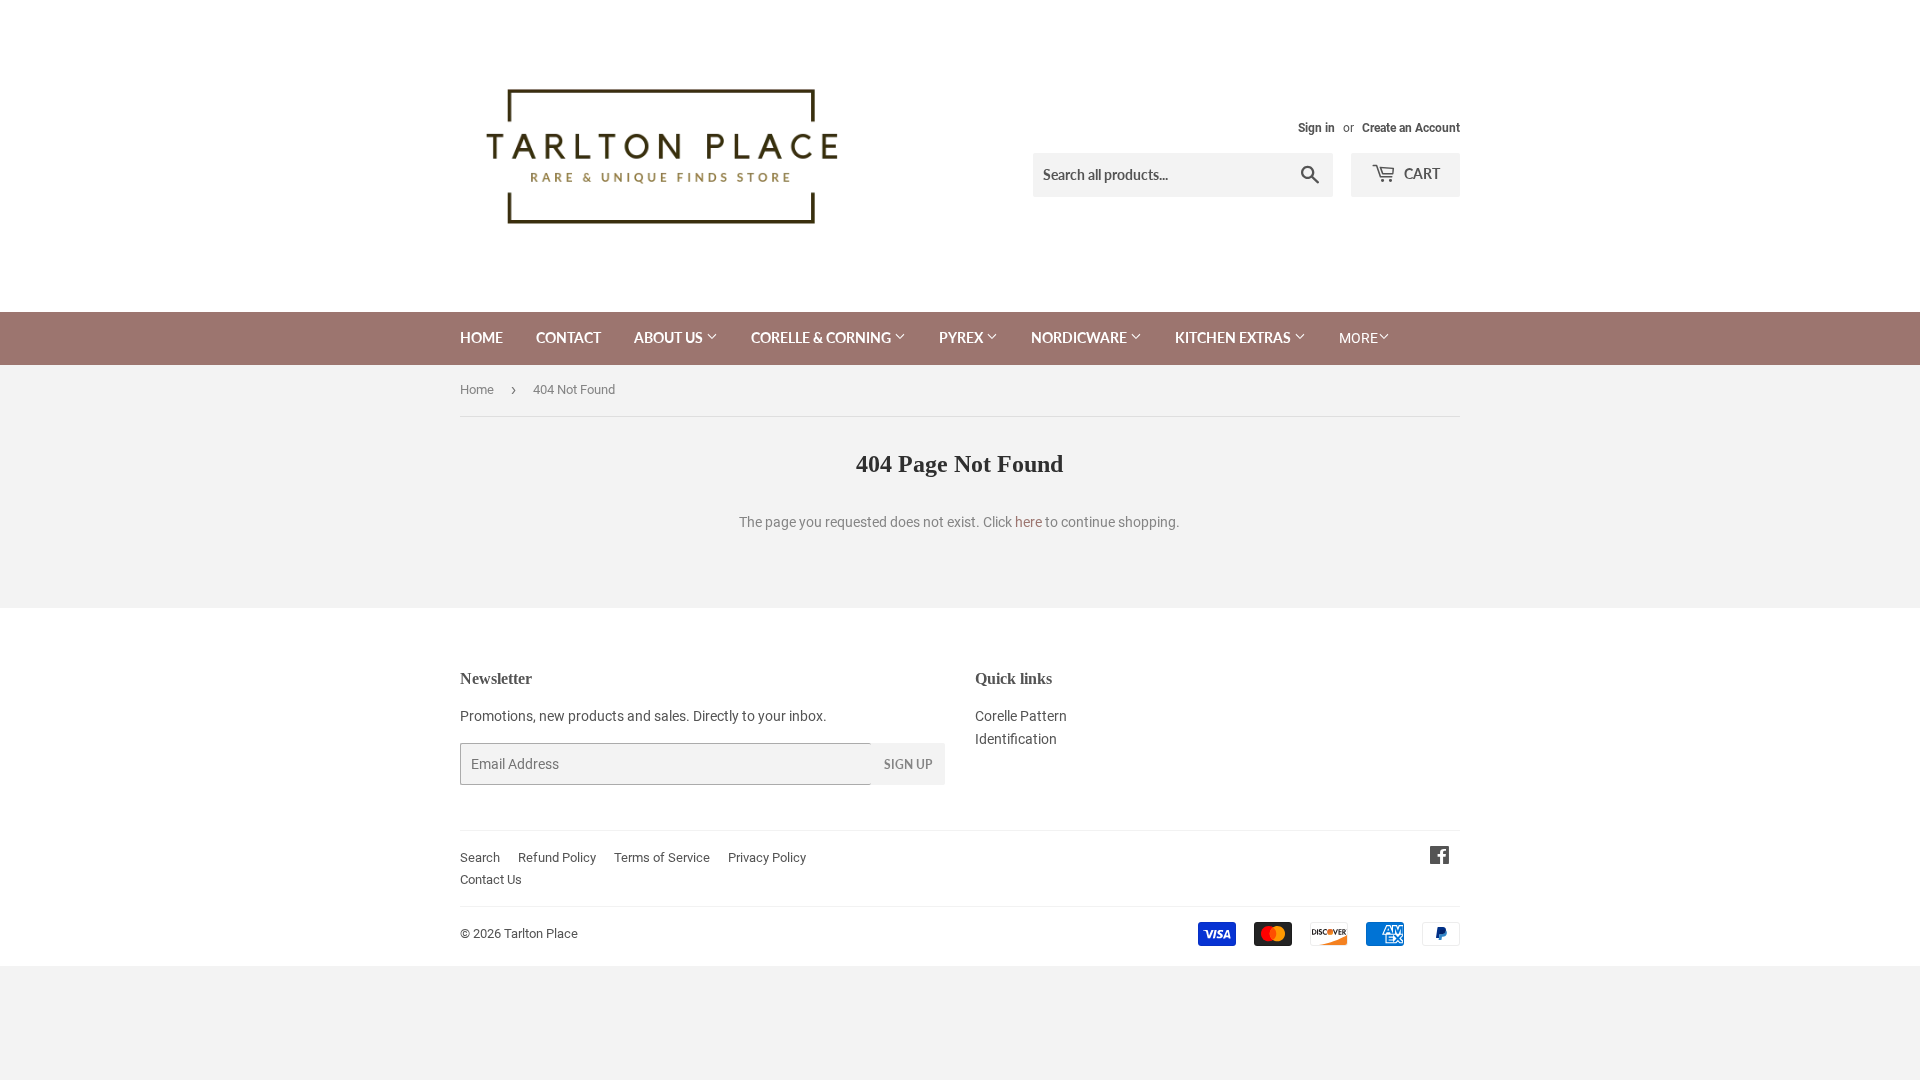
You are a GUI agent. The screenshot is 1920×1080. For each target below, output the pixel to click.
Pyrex (962, 337)
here (1028, 522)
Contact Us (491, 879)
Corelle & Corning (822, 337)
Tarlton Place (541, 933)
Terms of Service (662, 857)
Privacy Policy (767, 857)
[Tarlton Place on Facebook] (1439, 858)
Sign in (1316, 128)
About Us (670, 337)
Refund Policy (557, 857)
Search (480, 857)
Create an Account (1411, 128)
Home (481, 337)
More (1358, 338)
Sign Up (908, 764)
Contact (568, 337)
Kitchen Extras (1234, 337)
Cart (1420, 173)
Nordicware (1080, 337)
